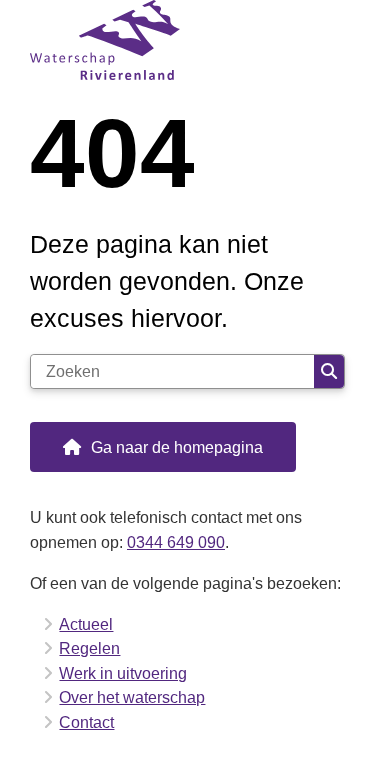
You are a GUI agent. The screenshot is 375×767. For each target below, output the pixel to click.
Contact (86, 722)
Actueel (86, 624)
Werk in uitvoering (123, 673)
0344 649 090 (176, 542)
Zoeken (329, 371)
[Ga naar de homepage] (187, 40)
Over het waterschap (132, 697)
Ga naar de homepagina (177, 447)
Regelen (89, 648)
